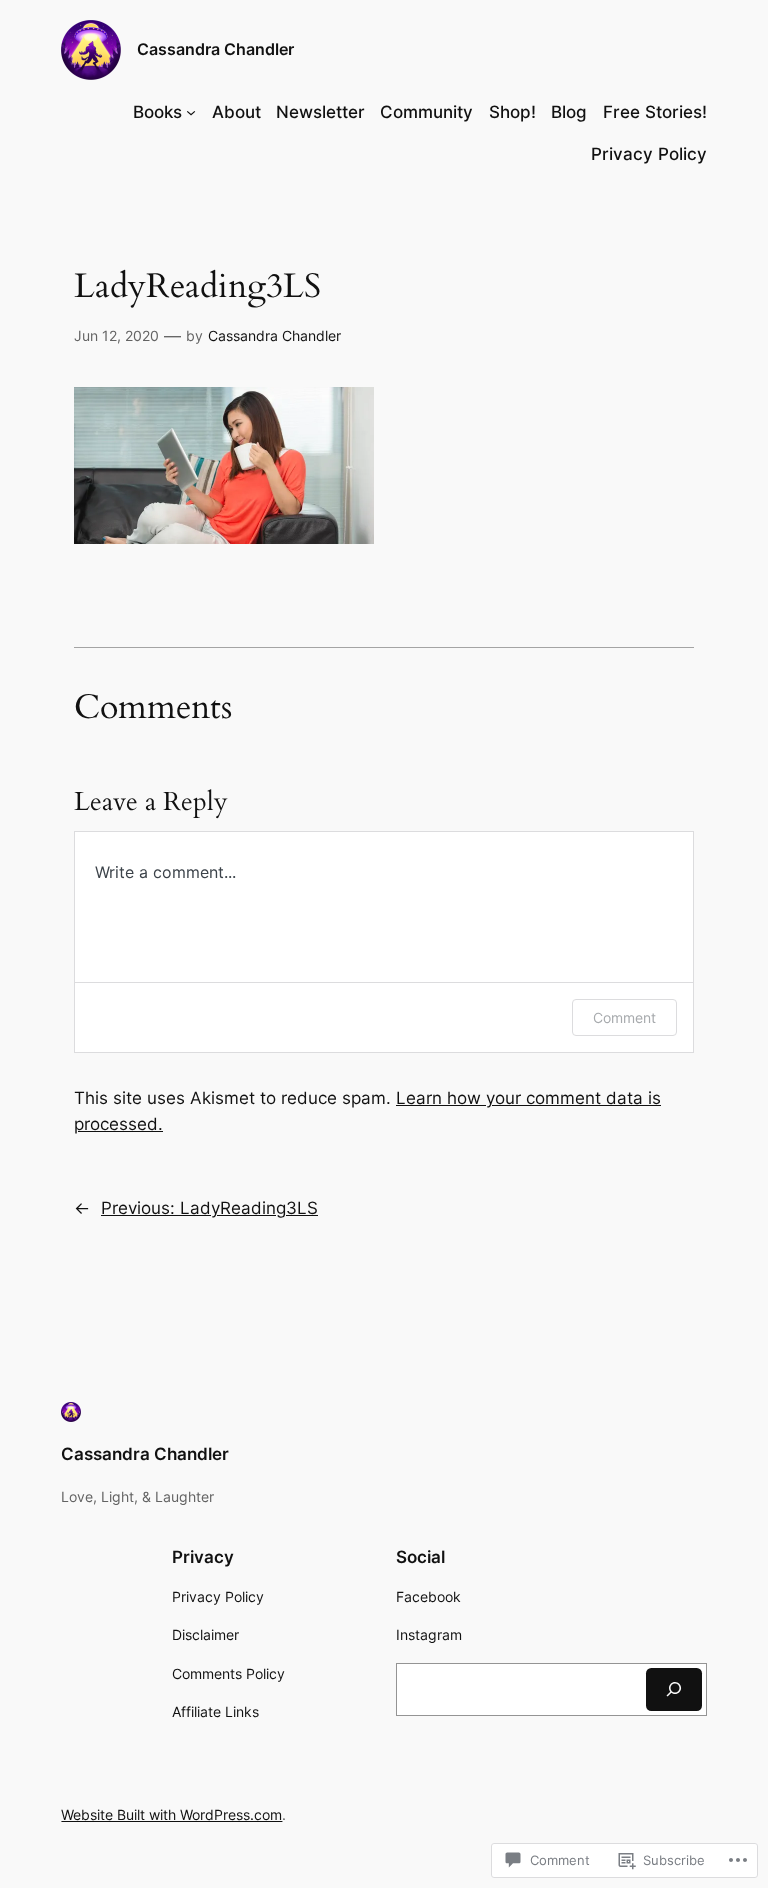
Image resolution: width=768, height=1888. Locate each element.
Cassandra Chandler (215, 49)
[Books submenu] (191, 112)
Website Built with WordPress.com (171, 1814)
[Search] (674, 1689)
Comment (624, 1017)
